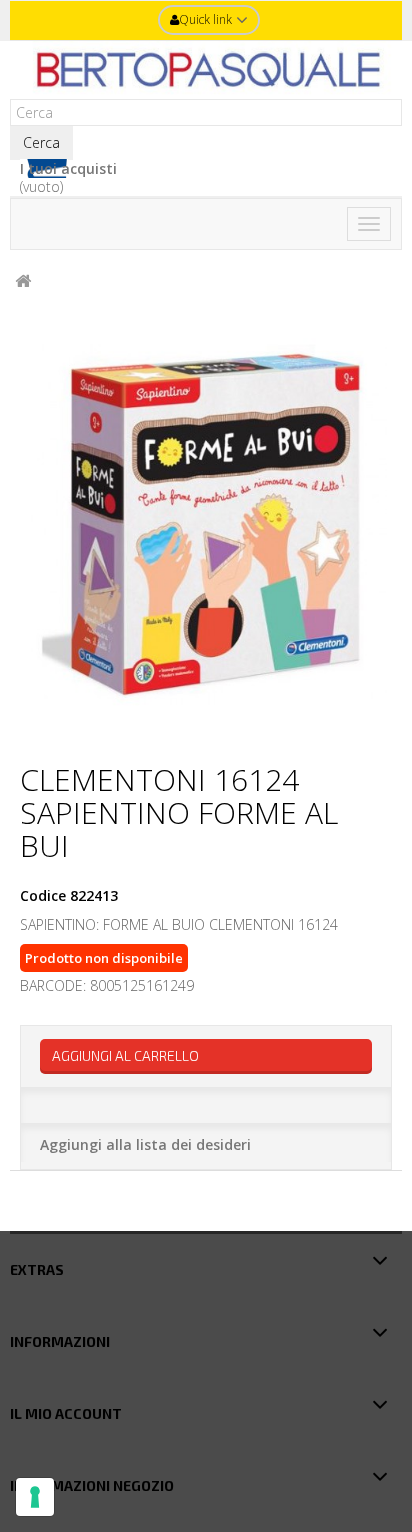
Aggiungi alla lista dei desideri (145, 1144)
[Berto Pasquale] (206, 70)
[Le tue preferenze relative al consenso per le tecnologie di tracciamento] (35, 1497)
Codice (43, 896)
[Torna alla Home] (23, 281)
